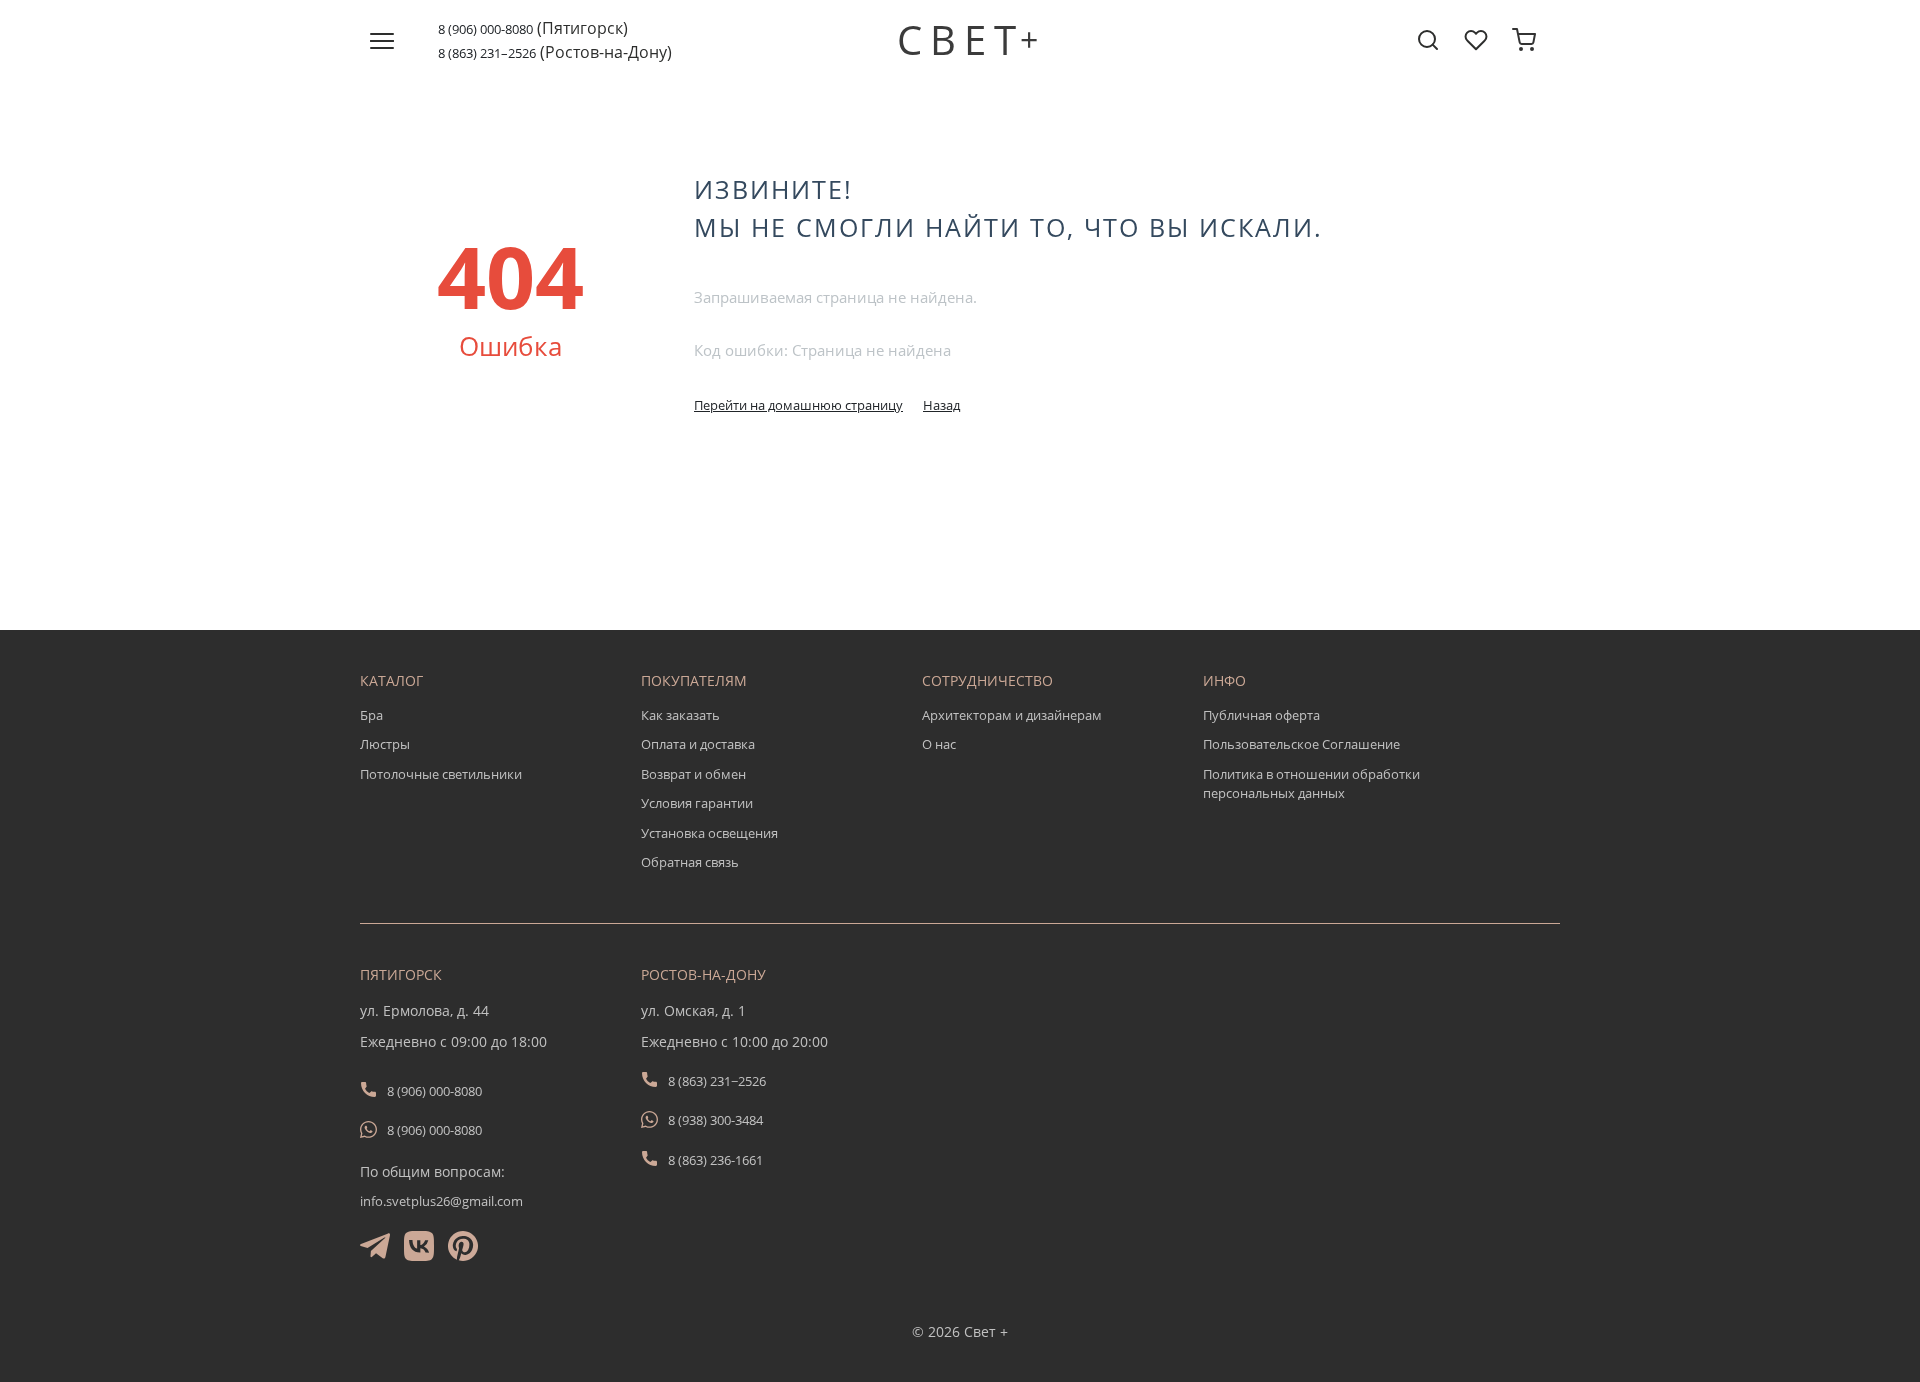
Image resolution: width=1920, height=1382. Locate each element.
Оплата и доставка (698, 744)
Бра (371, 715)
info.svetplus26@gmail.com (441, 1201)
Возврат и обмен (693, 774)
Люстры (385, 744)
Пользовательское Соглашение (1301, 744)
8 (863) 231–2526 (487, 53)
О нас (939, 744)
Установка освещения (709, 833)
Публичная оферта (1261, 715)
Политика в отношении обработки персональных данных (1311, 784)
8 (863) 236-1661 (715, 1160)
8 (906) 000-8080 (485, 29)
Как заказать (680, 715)
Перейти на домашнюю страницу (798, 405)
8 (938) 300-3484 (715, 1120)
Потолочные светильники (441, 774)
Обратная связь (690, 862)
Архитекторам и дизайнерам (1012, 715)
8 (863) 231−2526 (717, 1081)
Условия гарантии (697, 803)
